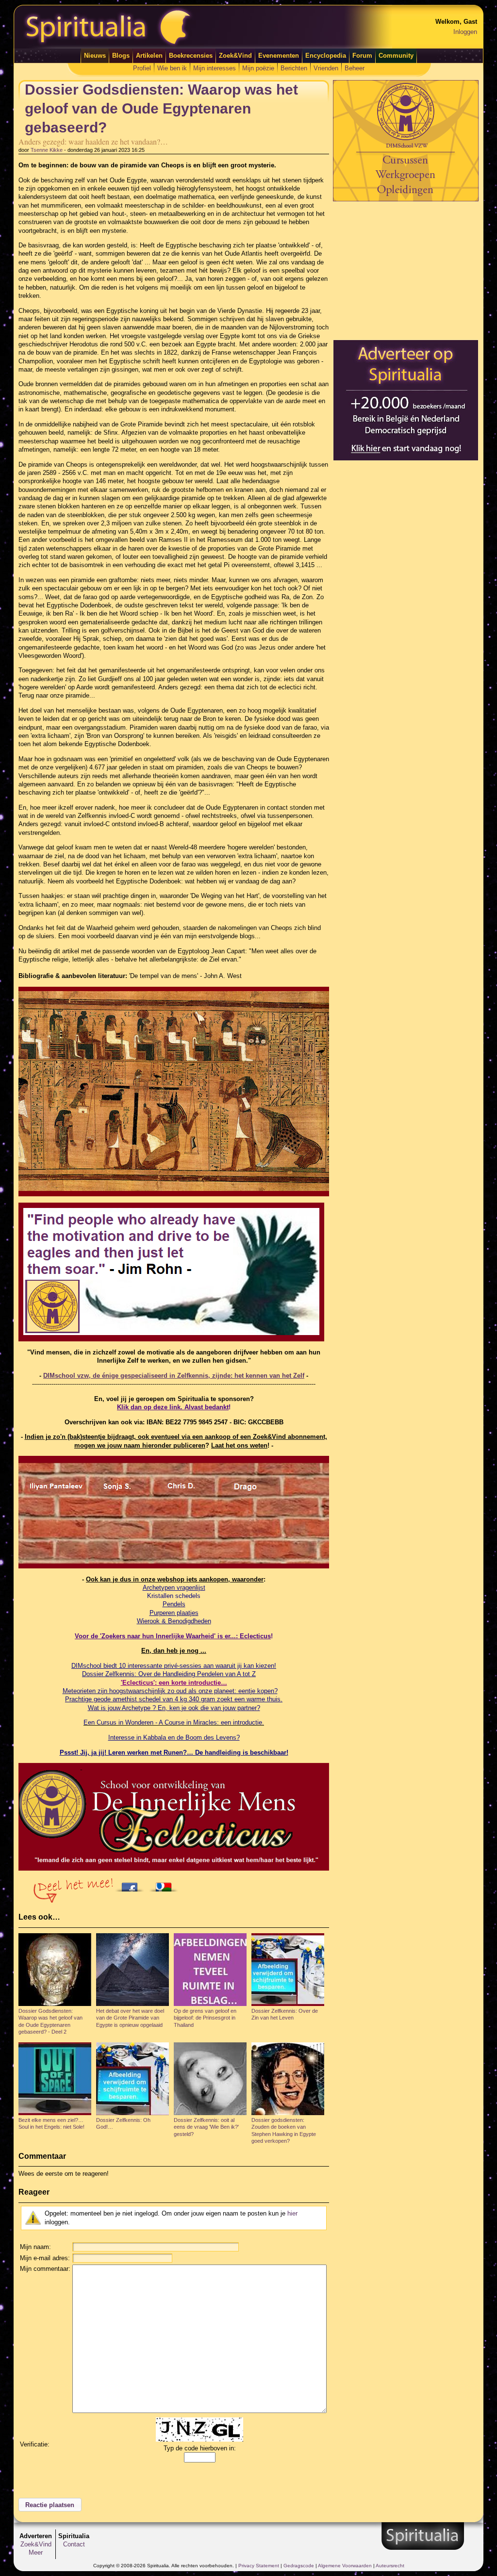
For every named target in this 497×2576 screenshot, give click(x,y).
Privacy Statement (259, 2566)
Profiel (142, 68)
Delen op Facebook (132, 1884)
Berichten (294, 68)
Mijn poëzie (258, 68)
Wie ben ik (172, 68)
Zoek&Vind (235, 56)
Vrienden (326, 68)
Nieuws (95, 56)
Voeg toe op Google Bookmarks (166, 1884)
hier (292, 2213)
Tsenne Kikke (47, 150)
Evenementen (279, 56)
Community (396, 56)
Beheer (355, 68)
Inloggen (465, 32)
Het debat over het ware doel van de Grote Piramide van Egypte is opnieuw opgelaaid (130, 2018)
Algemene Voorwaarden (345, 2566)
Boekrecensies (191, 56)
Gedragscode (299, 2566)
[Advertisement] (406, 270)
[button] (50, 2505)
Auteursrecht (390, 2566)
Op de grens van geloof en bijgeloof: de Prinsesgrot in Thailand (205, 2018)
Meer (36, 2552)
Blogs (121, 56)
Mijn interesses (215, 68)
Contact (74, 2544)
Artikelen (149, 56)
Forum (362, 56)
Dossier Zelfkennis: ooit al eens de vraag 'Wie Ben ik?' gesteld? (206, 2127)
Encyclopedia (326, 56)
